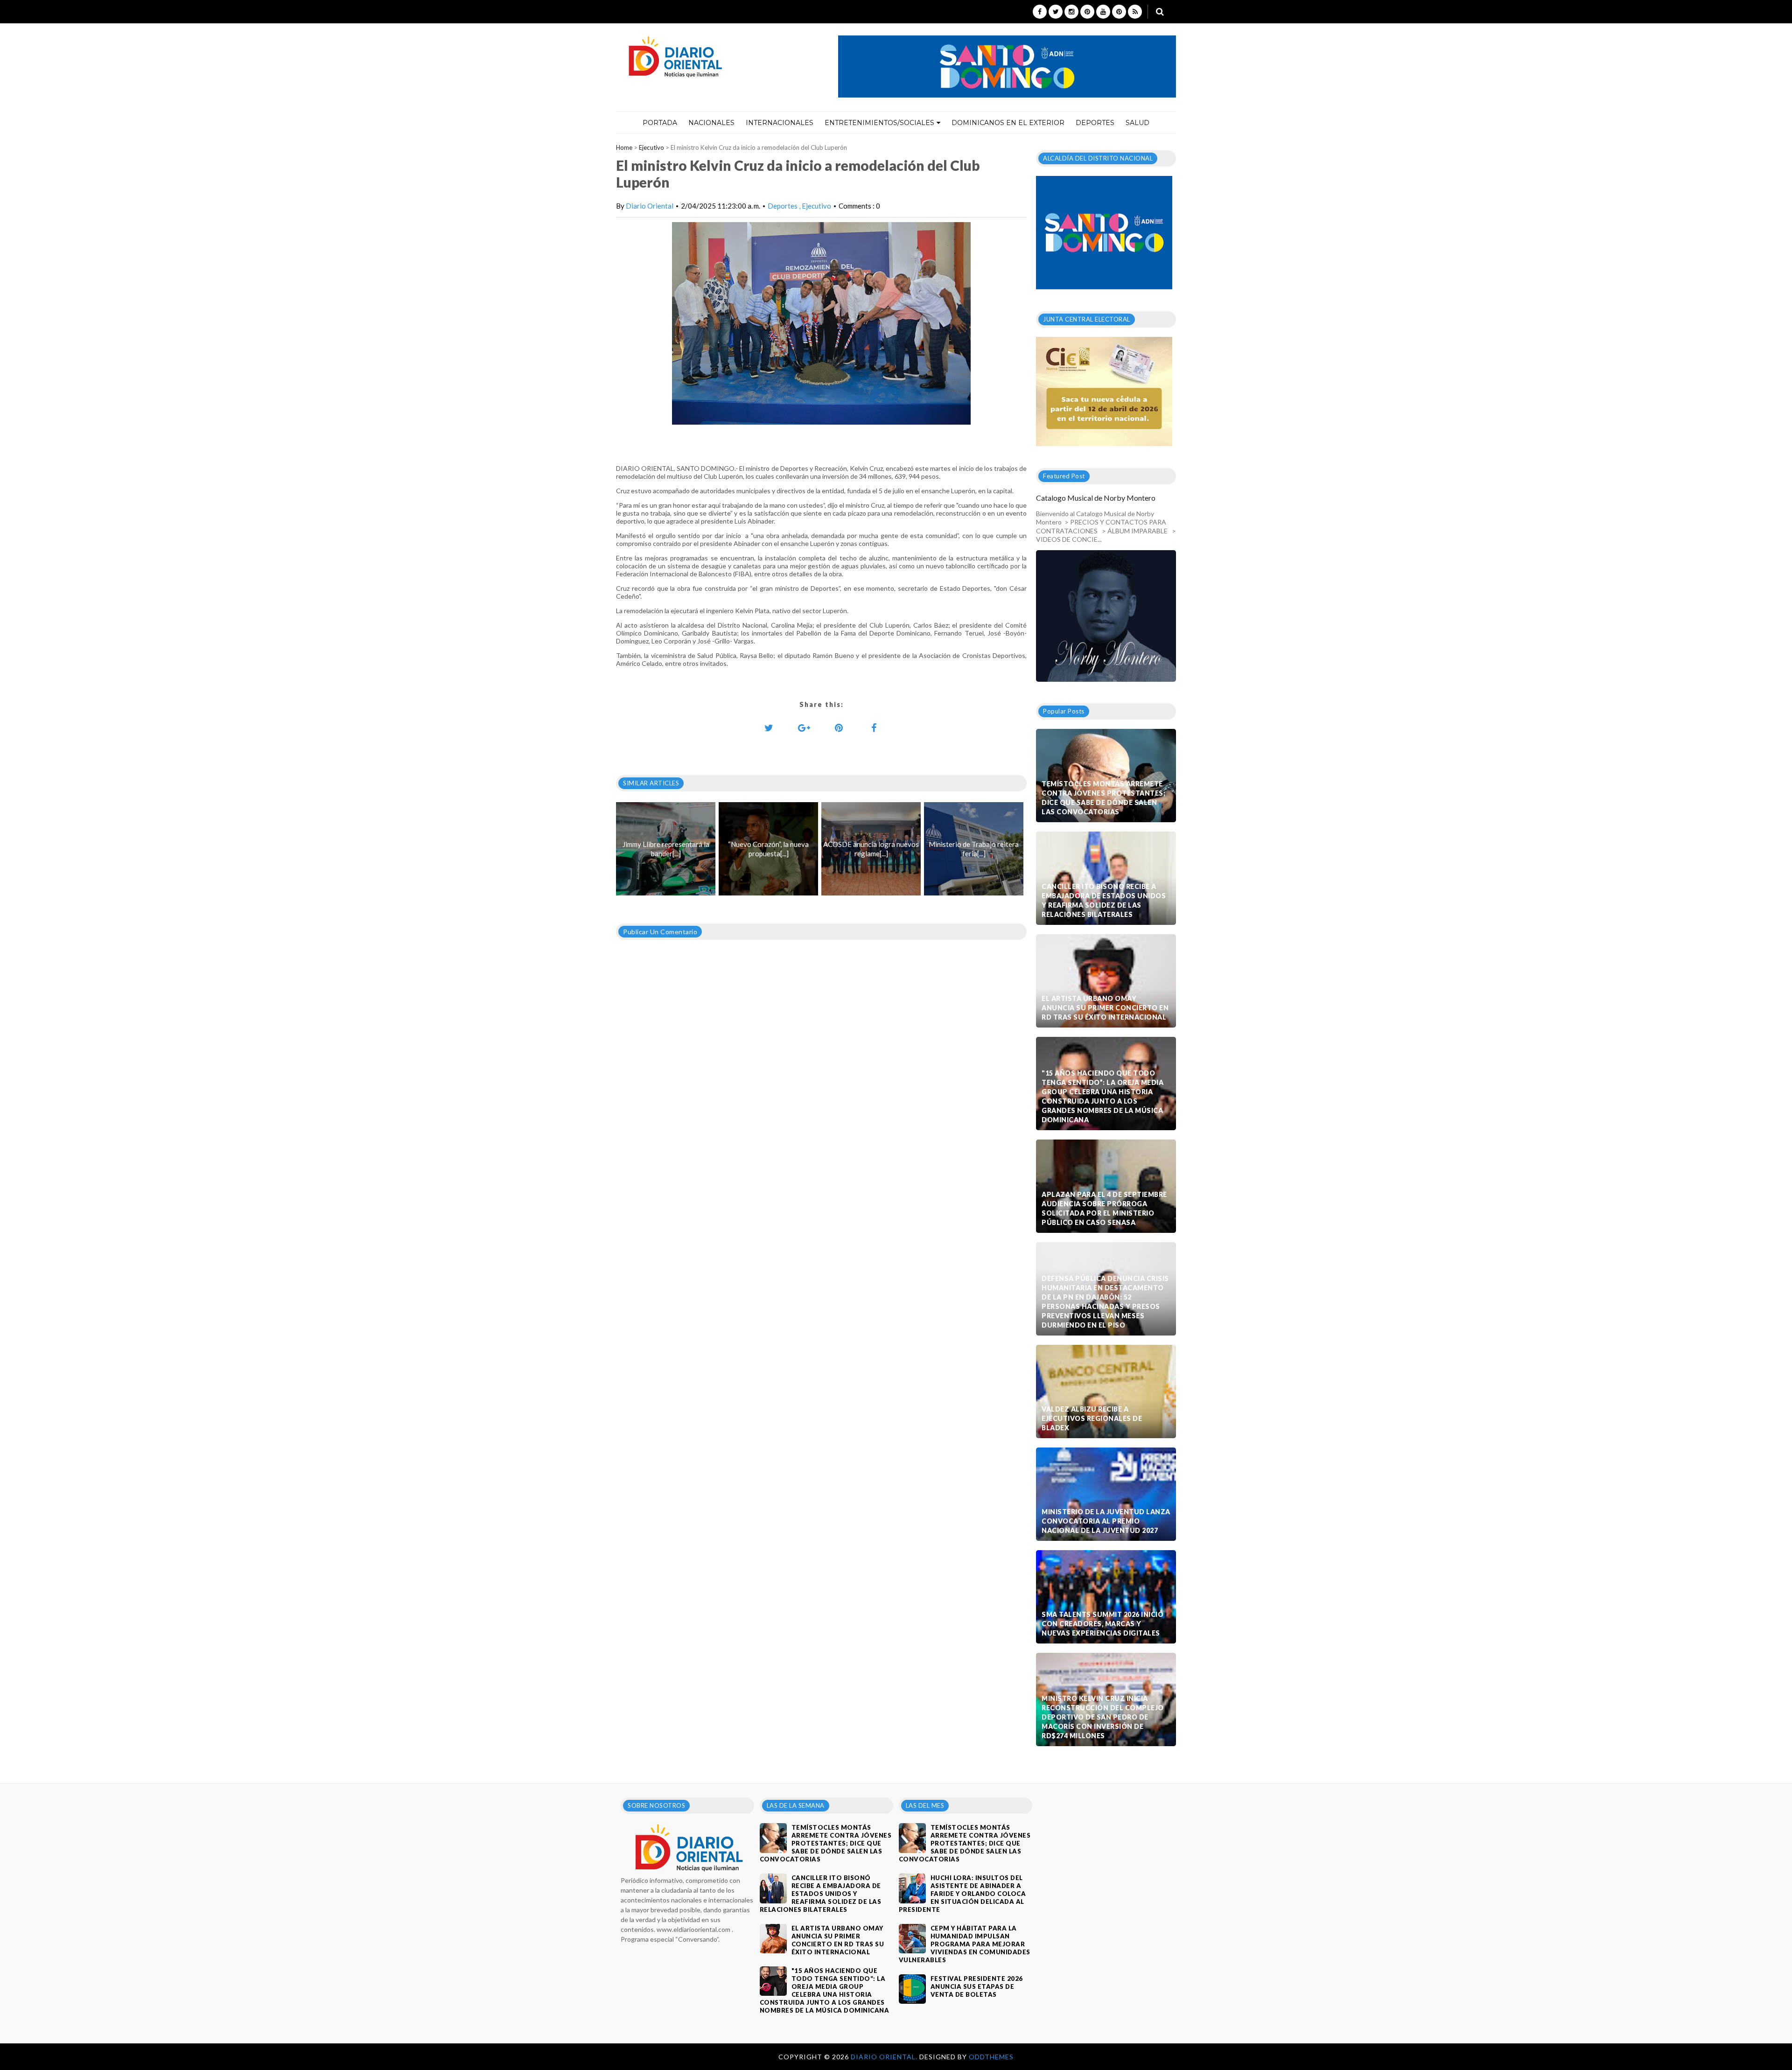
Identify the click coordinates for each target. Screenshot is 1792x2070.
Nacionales (711, 123)
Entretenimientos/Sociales (879, 123)
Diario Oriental (650, 206)
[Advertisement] (821, 1213)
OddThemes (991, 2057)
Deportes (1095, 123)
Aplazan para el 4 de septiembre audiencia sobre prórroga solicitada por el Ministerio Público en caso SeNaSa (1104, 1208)
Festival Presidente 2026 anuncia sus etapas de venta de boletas (977, 1986)
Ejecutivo (651, 147)
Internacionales (780, 123)
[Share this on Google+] (804, 727)
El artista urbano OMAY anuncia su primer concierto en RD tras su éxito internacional (1105, 1008)
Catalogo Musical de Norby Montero (1096, 498)
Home (624, 147)
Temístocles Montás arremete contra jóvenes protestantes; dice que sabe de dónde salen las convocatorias (1103, 798)
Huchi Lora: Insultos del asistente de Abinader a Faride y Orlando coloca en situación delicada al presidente (962, 1894)
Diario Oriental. (885, 2057)
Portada (660, 123)
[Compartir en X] (769, 727)
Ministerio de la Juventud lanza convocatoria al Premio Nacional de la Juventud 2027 (1106, 1521)
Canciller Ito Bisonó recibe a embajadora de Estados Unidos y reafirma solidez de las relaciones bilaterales (1104, 900)
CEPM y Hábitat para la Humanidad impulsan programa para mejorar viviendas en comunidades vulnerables (965, 1944)
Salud (1137, 123)
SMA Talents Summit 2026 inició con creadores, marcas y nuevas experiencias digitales (1102, 1624)
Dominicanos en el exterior (1008, 123)
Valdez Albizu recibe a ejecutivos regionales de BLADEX (1092, 1418)
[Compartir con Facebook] (874, 727)
